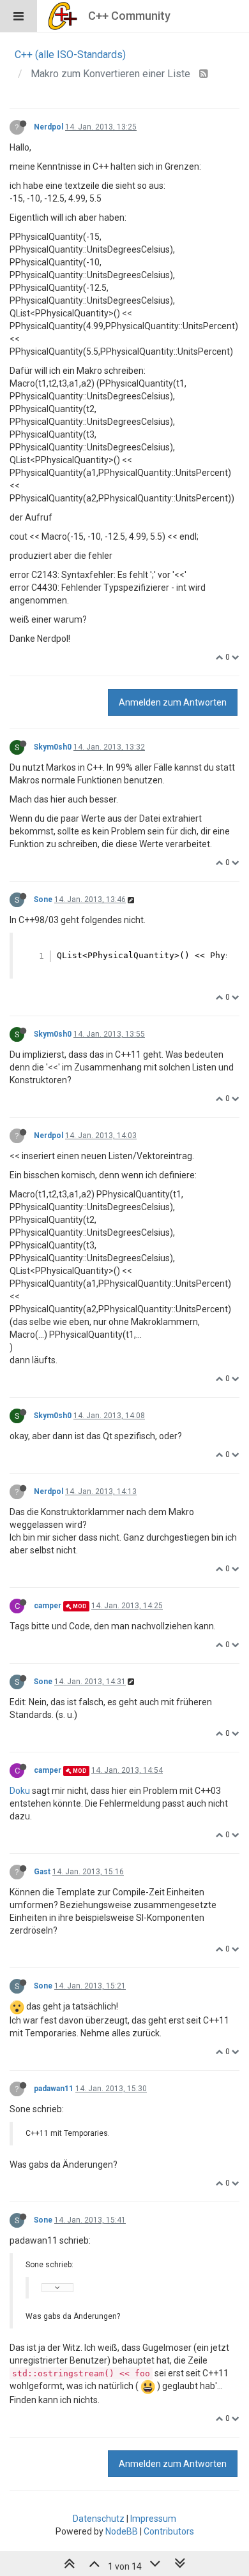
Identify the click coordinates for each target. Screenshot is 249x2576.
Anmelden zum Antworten (173, 702)
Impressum (153, 2519)
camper (48, 1606)
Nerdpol (49, 127)
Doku (20, 1791)
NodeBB (122, 2531)
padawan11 (54, 2089)
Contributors (169, 2531)
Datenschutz (99, 2519)
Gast (42, 1872)
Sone (43, 899)
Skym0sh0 (53, 747)
